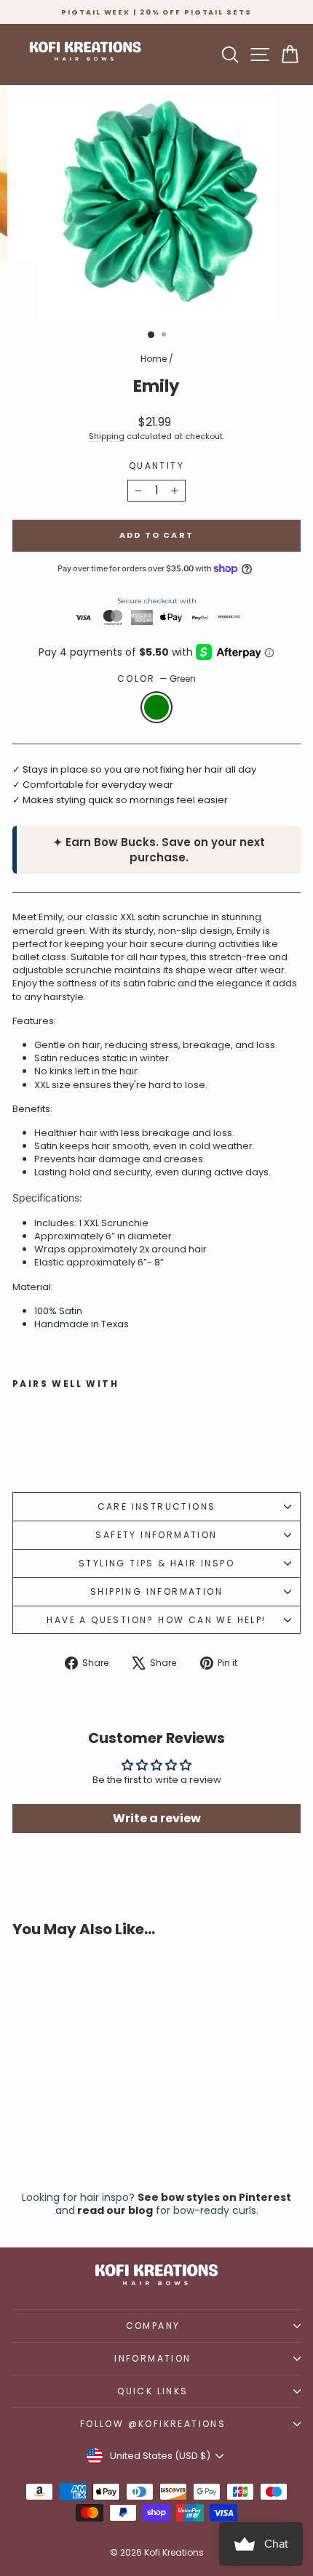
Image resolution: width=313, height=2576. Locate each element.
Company (153, 2326)
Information (152, 2358)
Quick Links (152, 2391)
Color (156, 679)
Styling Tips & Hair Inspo (156, 1563)
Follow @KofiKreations (153, 2424)
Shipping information (156, 1591)
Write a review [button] (157, 1818)
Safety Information (156, 1535)
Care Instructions (157, 1506)
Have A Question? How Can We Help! (156, 1620)
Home (154, 359)
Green (156, 707)
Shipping (107, 436)
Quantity (156, 466)
